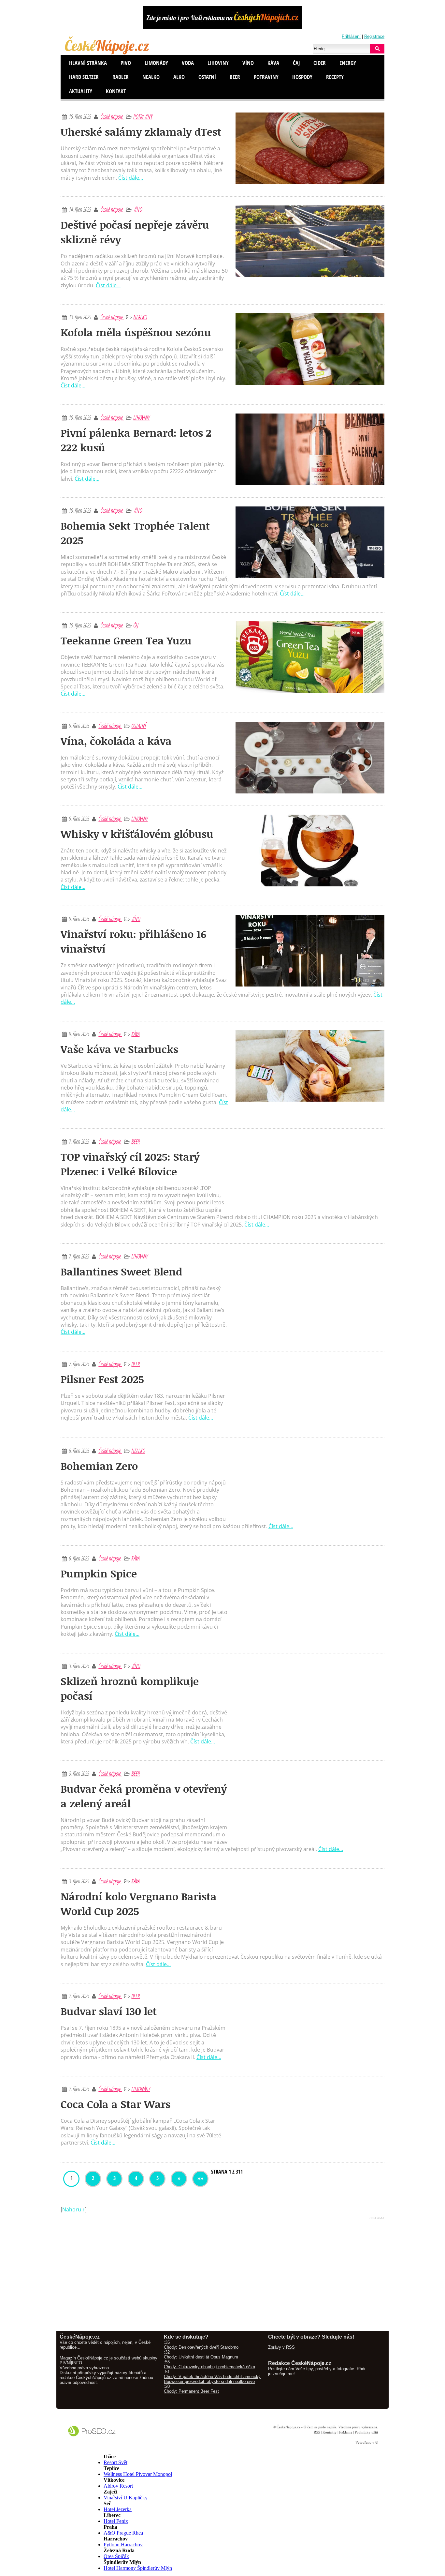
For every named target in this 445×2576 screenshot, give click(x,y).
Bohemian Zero (99, 1466)
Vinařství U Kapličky (126, 2498)
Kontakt (116, 91)
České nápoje (112, 116)
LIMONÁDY (141, 2089)
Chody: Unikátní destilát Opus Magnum (201, 2357)
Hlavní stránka (88, 63)
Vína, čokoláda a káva (116, 741)
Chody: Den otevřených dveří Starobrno (201, 2347)
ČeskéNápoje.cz (288, 2427)
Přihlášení (351, 36)
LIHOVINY (141, 417)
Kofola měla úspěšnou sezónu (136, 332)
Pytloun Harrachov (123, 2545)
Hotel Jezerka (118, 2509)
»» (200, 2178)
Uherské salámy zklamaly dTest (141, 132)
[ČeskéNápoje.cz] (108, 53)
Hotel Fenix (116, 2521)
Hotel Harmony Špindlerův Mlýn (138, 2568)
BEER (136, 1141)
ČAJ (136, 625)
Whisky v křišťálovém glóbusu (137, 834)
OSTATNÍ (139, 726)
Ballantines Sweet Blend (121, 1271)
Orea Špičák (116, 2556)
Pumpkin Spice (99, 1573)
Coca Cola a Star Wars (115, 2104)
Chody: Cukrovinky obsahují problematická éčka (209, 2367)
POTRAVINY (143, 116)
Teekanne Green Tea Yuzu (126, 640)
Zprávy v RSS (281, 2347)
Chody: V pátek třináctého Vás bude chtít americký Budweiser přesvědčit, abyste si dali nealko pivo (212, 2379)
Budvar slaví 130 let (109, 2011)
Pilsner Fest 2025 (102, 1379)
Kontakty (329, 2432)
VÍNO (138, 209)
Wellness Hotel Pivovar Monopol (138, 2474)
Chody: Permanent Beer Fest (191, 2391)
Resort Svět (115, 2462)
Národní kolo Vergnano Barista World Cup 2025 (139, 1904)
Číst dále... (131, 178)
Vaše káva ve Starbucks (119, 1049)
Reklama (345, 2432)
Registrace (374, 36)
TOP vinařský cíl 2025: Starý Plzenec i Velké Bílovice (130, 1164)
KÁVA (135, 1034)
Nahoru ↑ (74, 2209)
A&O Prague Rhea (123, 2533)
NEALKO (140, 317)
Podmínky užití (366, 2432)
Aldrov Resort (118, 2486)
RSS (316, 2432)
